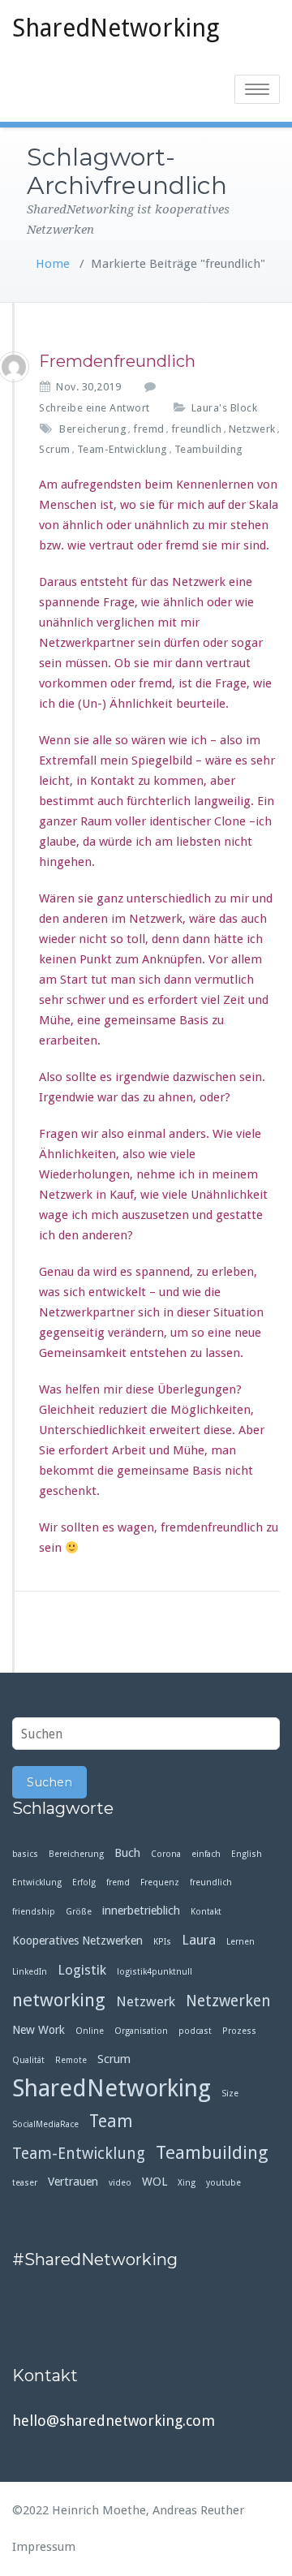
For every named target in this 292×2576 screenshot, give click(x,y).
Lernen (240, 1942)
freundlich (197, 429)
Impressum (44, 2547)
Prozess (239, 2031)
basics (25, 1854)
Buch (127, 1853)
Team (111, 2122)
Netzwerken (228, 2001)
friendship (34, 1912)
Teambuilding (209, 449)
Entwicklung (37, 1882)
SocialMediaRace (45, 2124)
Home (53, 264)
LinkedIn (30, 1972)
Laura (199, 1940)
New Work (39, 2030)
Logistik (82, 1970)
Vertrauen (73, 2182)
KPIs (162, 1942)
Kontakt (206, 1912)
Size (230, 2094)
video (120, 2183)
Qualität (28, 2060)
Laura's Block (225, 408)
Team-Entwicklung (122, 449)
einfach (206, 1854)
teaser (25, 2183)
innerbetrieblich (141, 1910)
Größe (79, 1912)
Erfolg (84, 1882)
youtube (223, 2183)
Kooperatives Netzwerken (77, 1941)
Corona (166, 1854)
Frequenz (160, 1882)
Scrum (55, 449)
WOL (155, 2182)
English (247, 1854)
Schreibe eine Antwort (94, 408)
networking (59, 2000)
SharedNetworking (116, 28)
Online (90, 2031)
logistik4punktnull (155, 1972)
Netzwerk (252, 429)
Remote (71, 2060)
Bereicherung (93, 429)
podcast (195, 2031)
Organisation (141, 2031)
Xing (187, 2183)
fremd (149, 429)
